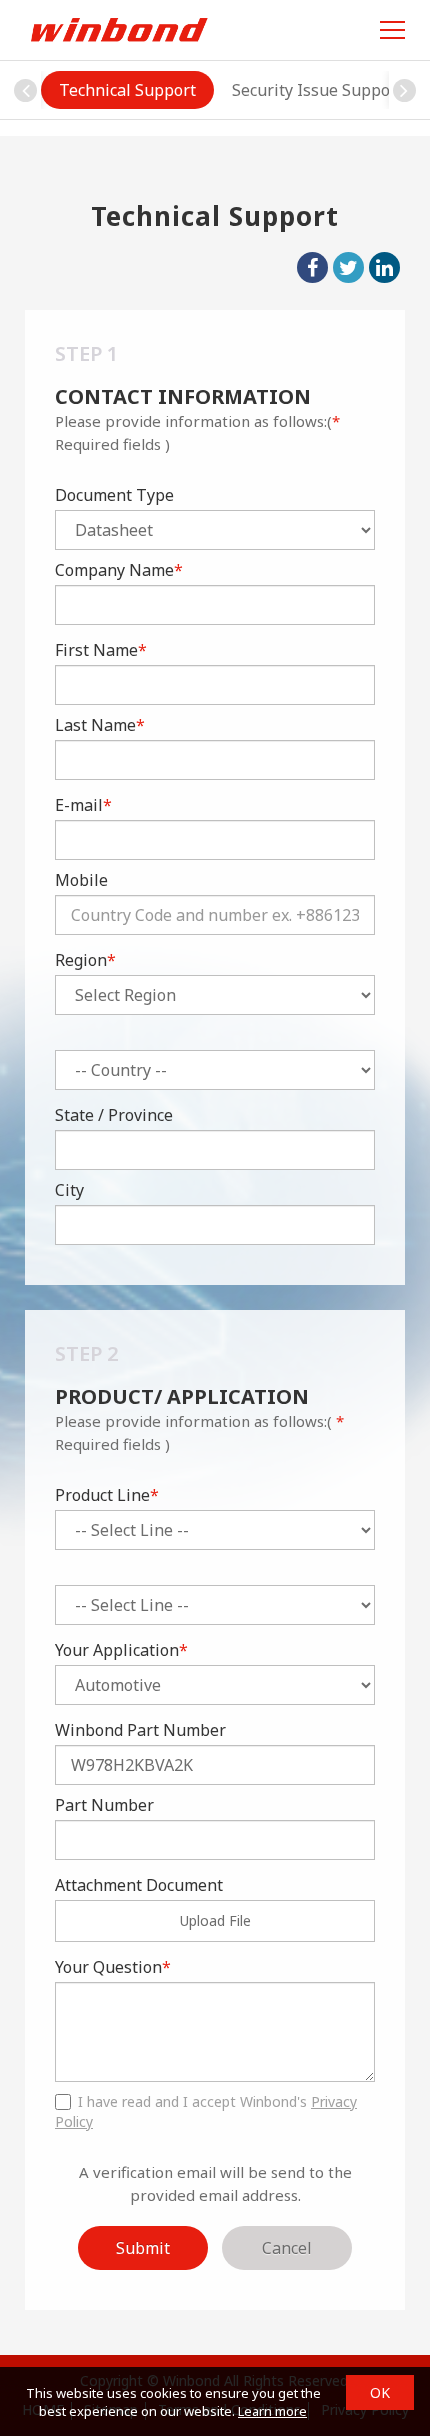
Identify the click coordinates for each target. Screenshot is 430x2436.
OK (380, 2392)
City (69, 1190)
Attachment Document (139, 1885)
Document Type (114, 495)
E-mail (83, 805)
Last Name (100, 725)
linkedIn (384, 267)
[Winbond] (119, 29)
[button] (404, 90)
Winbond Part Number (140, 1730)
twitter (348, 267)
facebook (312, 267)
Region (85, 960)
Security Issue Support (317, 90)
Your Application (121, 1650)
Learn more (272, 2411)
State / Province (114, 1115)
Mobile (81, 880)
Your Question (113, 1967)
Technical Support (127, 90)
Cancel (287, 2248)
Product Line (107, 1495)
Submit (143, 2248)
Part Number (104, 1805)
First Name (101, 650)
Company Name (119, 570)
